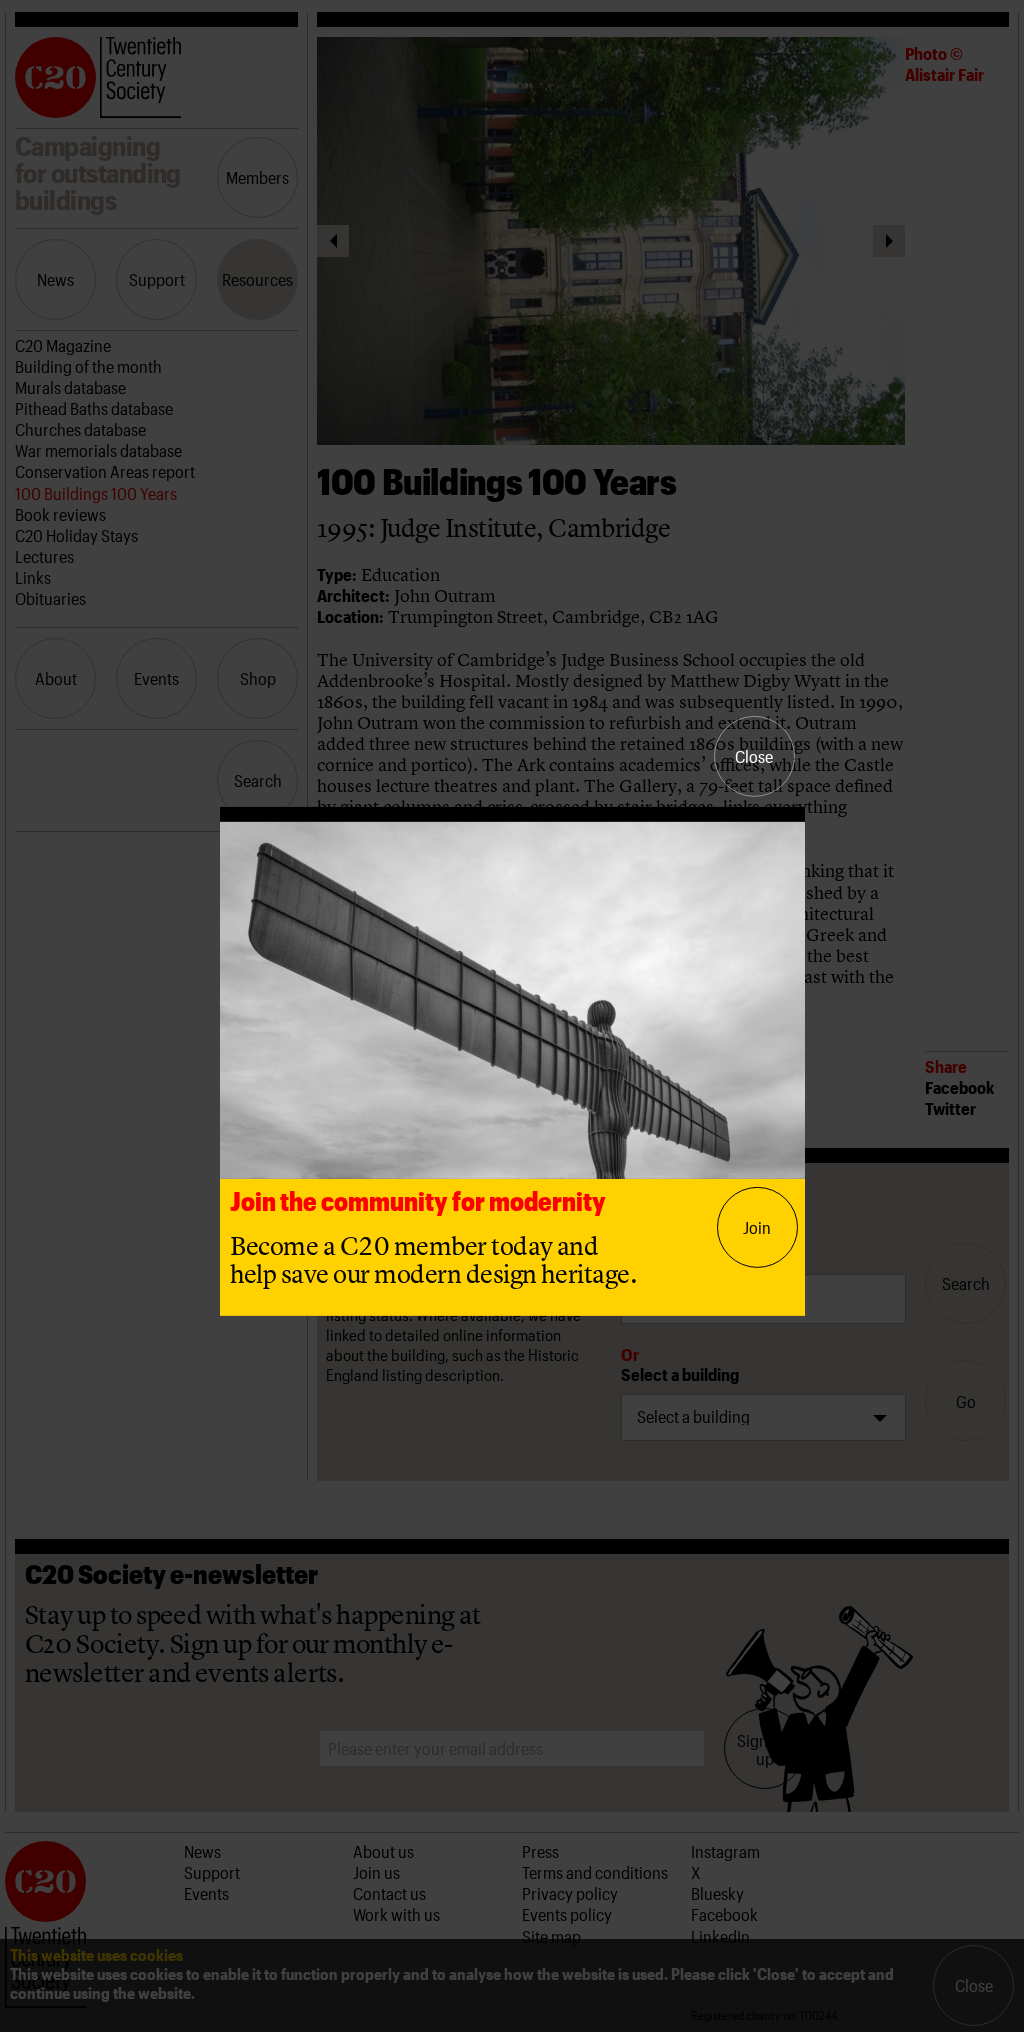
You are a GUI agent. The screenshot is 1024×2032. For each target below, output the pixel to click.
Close (754, 756)
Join (757, 1227)
